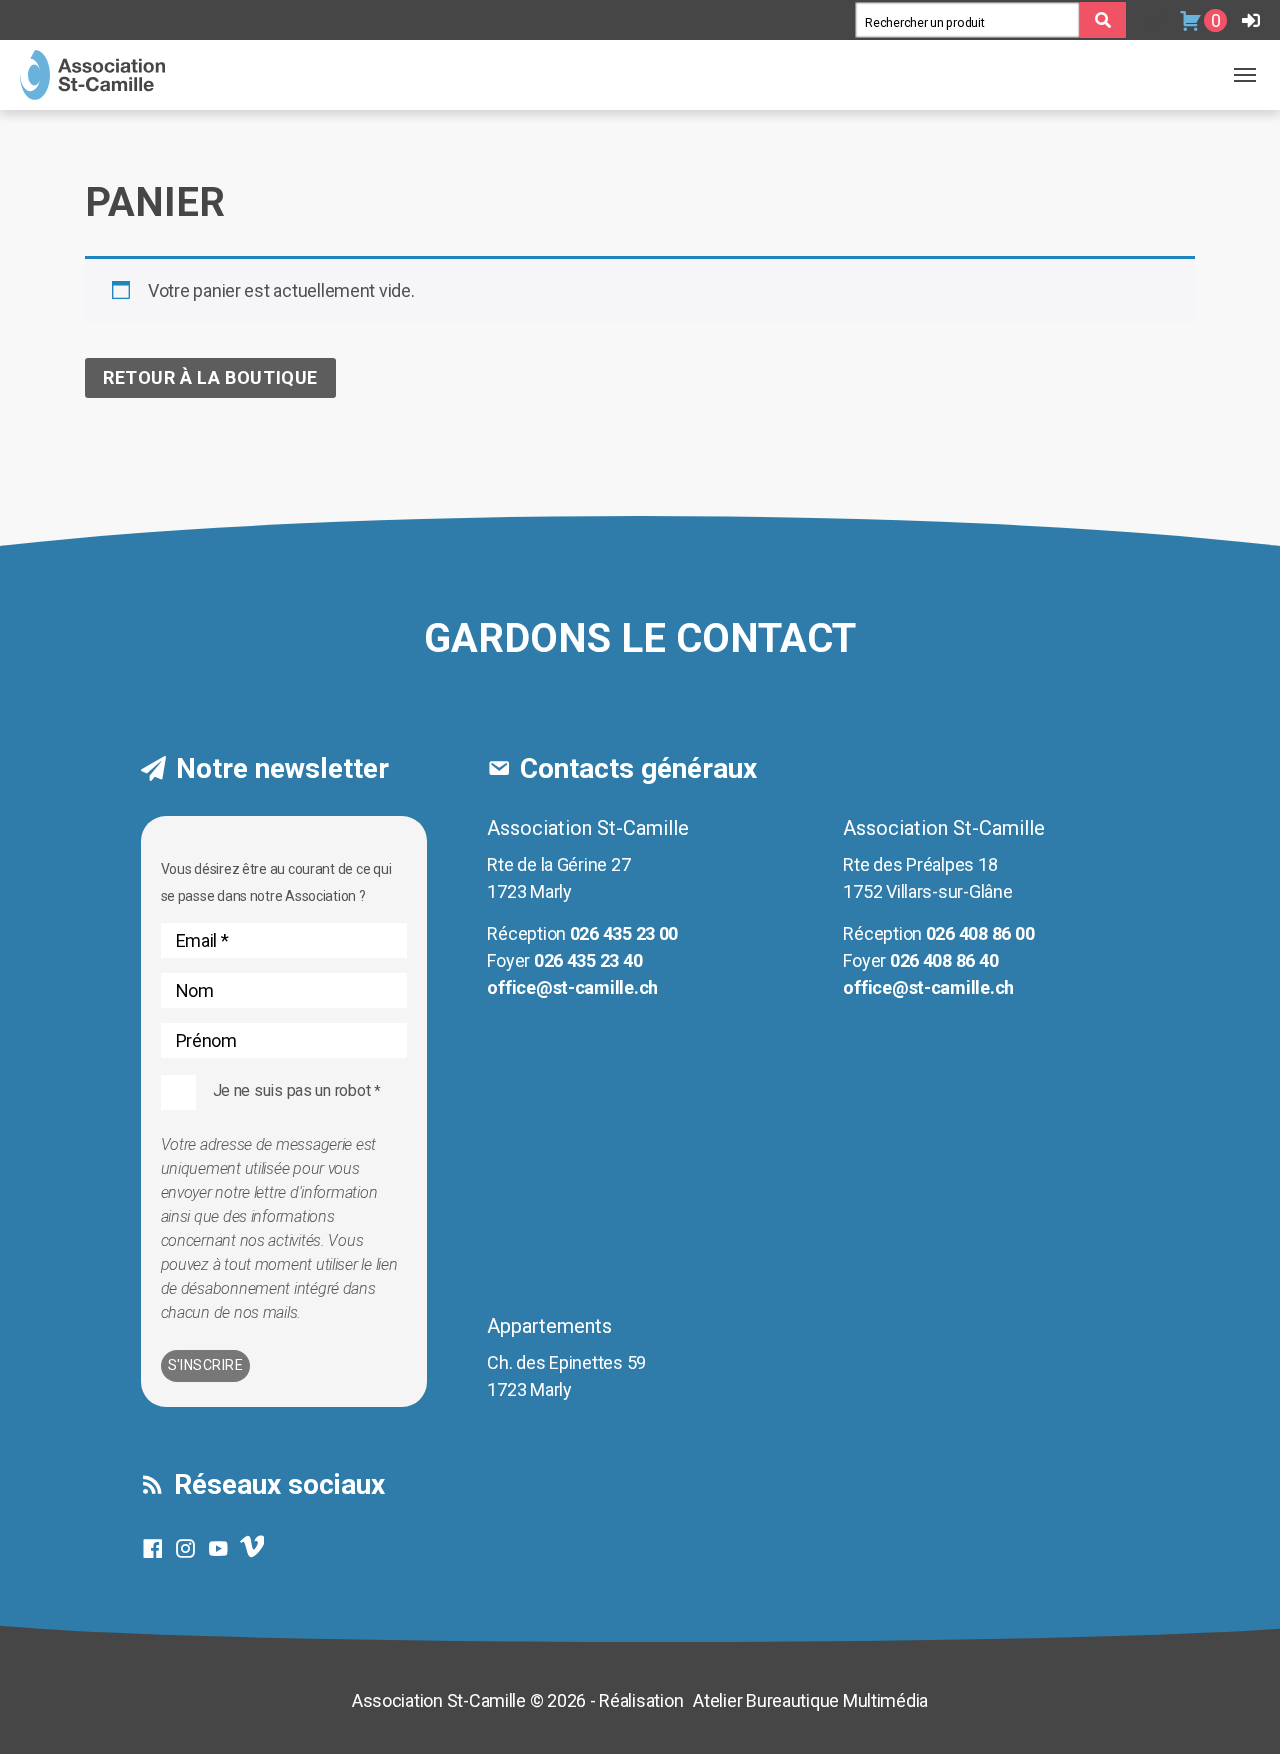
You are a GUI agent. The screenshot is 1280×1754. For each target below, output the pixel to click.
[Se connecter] (1251, 20)
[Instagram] (190, 1548)
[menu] (1245, 75)
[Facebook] (157, 1548)
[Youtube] (223, 1548)
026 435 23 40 (588, 960)
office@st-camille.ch (572, 987)
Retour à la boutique (210, 377)
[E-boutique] (1152, 20)
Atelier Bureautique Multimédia (810, 1700)
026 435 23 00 (624, 933)
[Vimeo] (257, 1553)
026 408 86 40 (944, 960)
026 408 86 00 (980, 933)
